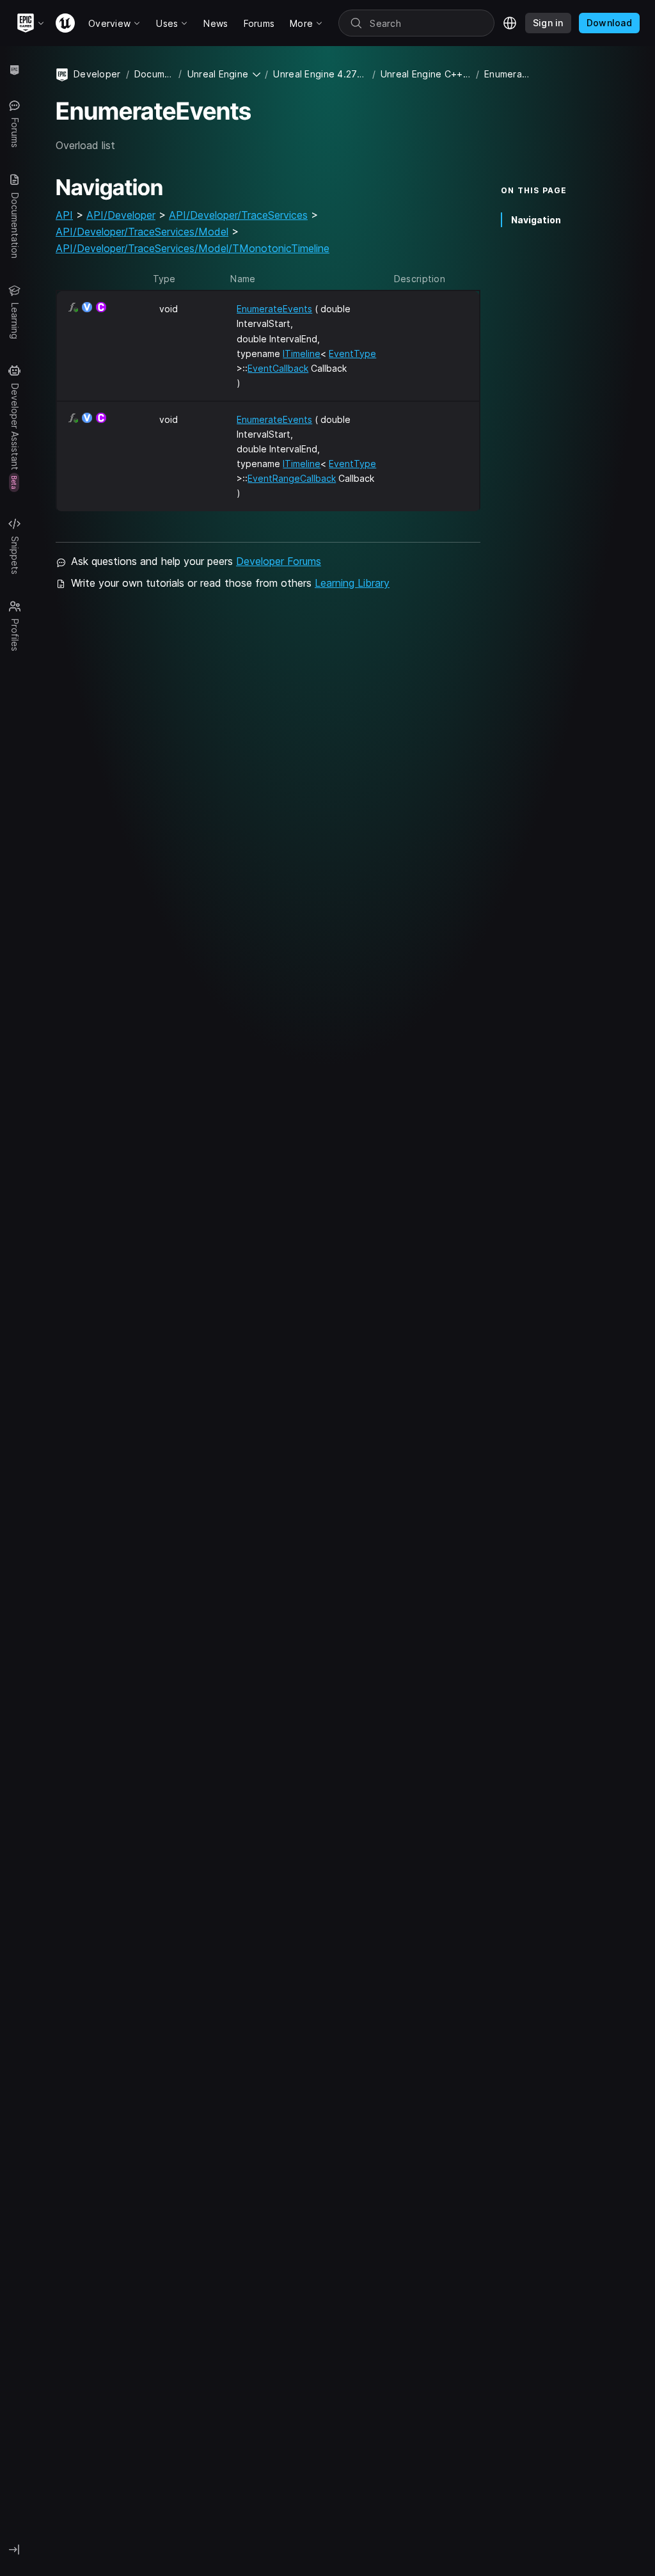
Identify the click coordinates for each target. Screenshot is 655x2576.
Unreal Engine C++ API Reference (426, 74)
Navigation (536, 220)
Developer (97, 74)
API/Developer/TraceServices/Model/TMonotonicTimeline (193, 248)
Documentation (154, 74)
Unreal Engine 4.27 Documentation (320, 74)
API (64, 215)
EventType (352, 354)
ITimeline (302, 354)
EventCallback (278, 368)
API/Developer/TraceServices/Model (142, 232)
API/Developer (121, 215)
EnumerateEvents (274, 309)
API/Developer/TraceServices (238, 215)
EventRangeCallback (292, 478)
